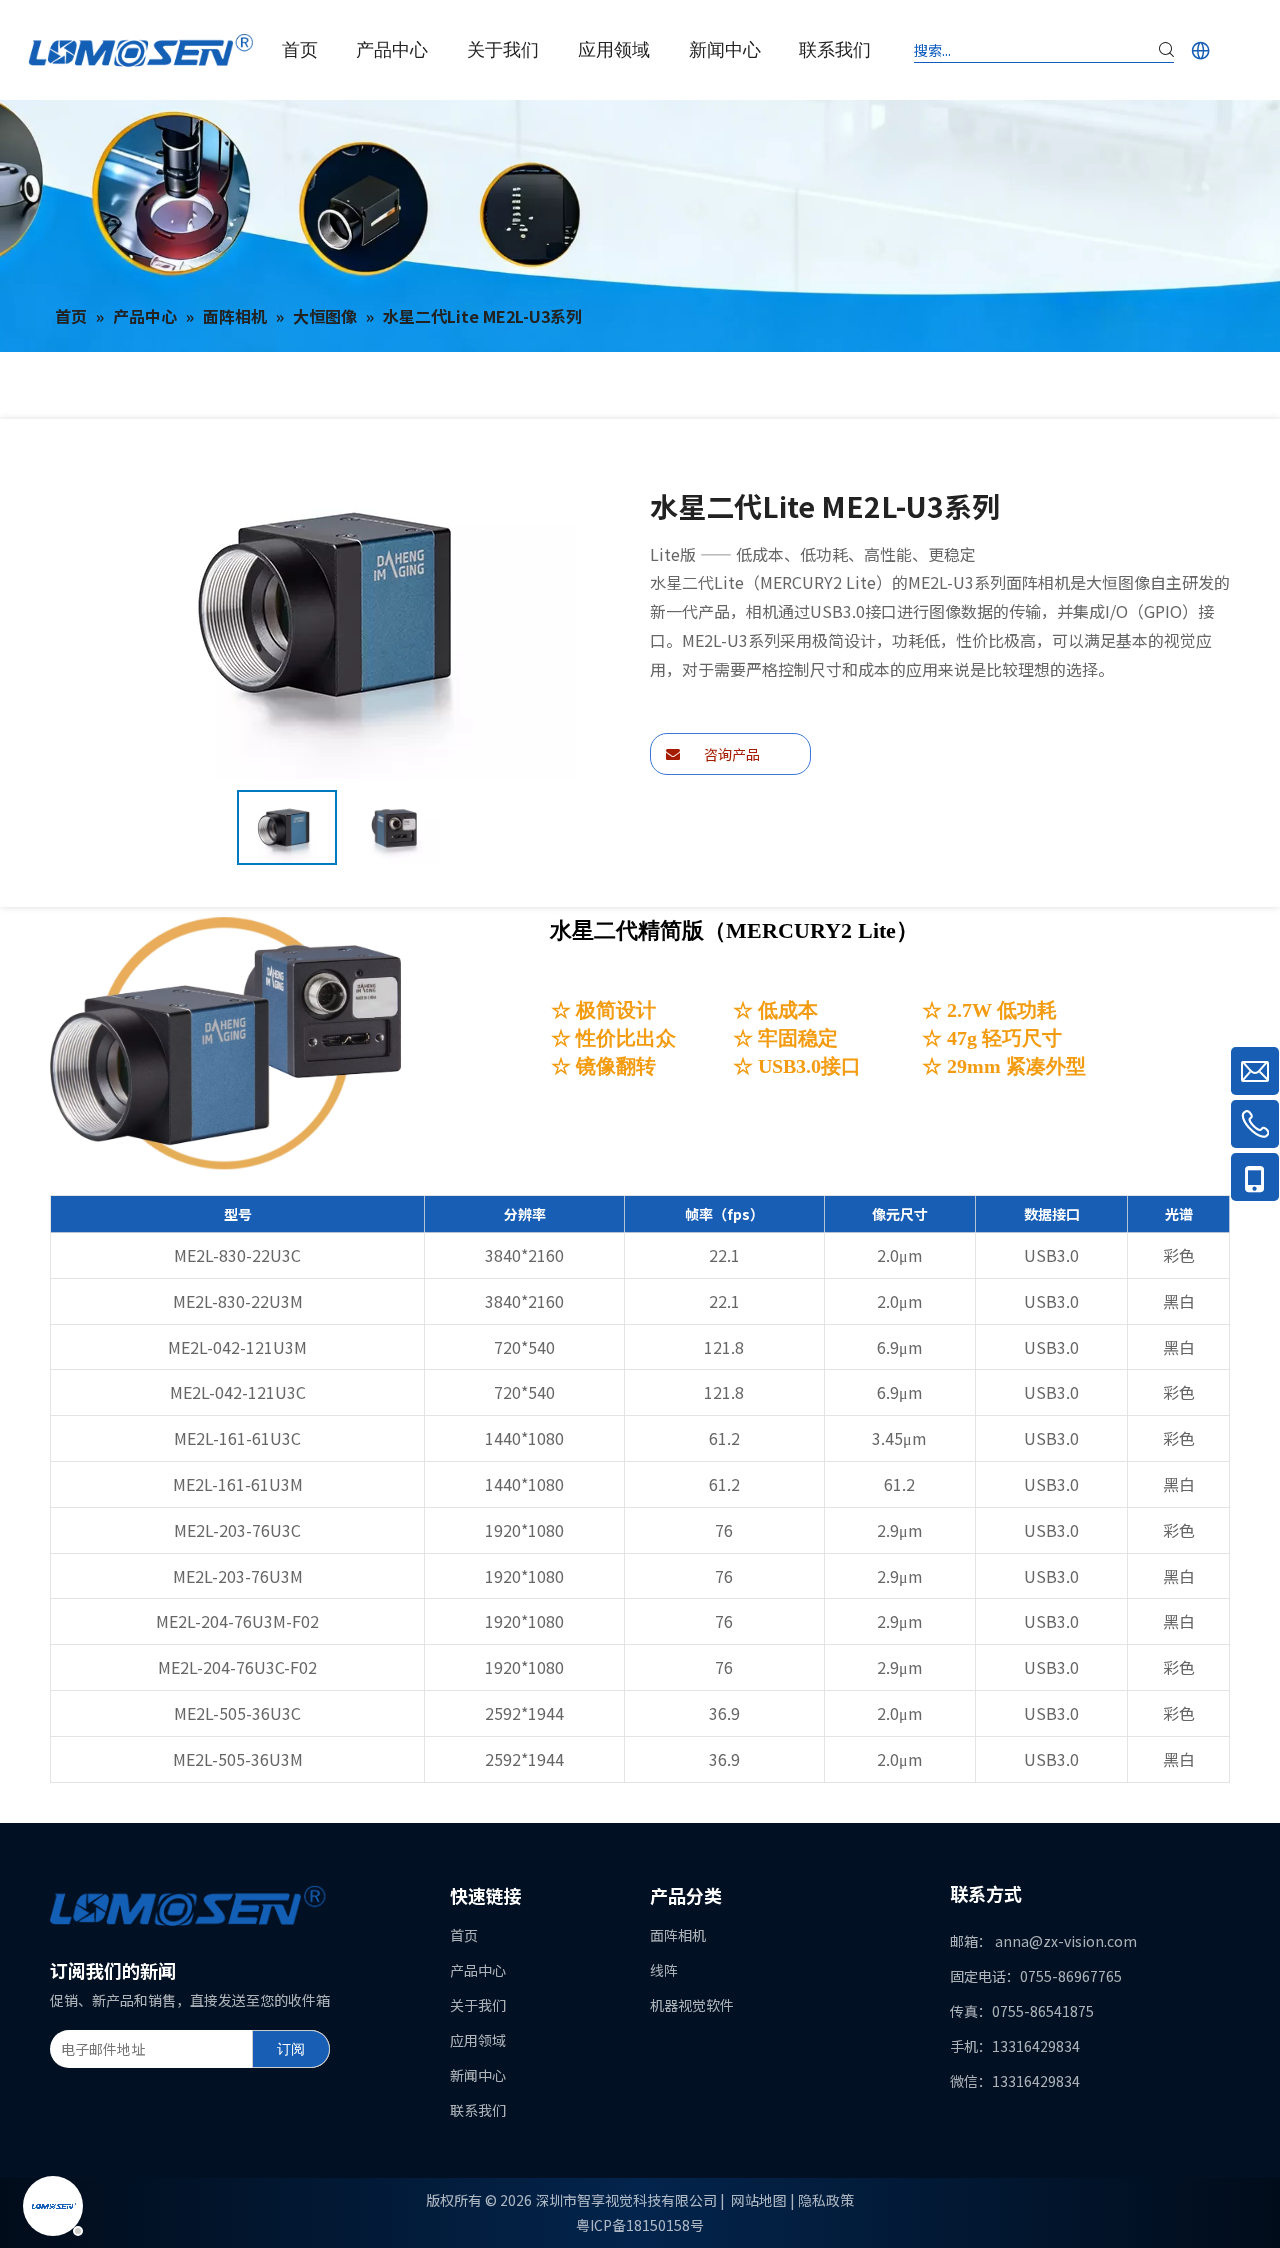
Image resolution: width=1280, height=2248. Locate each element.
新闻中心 (478, 2075)
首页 (464, 1935)
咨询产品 (730, 754)
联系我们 (478, 2110)
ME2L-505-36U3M (238, 1759)
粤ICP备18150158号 (640, 2225)
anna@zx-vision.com (1066, 1941)
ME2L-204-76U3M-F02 (237, 1621)
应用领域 (478, 2040)
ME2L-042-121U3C (238, 1392)
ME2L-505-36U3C (237, 1713)
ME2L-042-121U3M (237, 1347)
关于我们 (478, 2005)
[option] (287, 827)
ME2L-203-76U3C (237, 1530)
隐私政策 (826, 2200)
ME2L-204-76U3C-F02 (237, 1667)
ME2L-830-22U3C (237, 1255)
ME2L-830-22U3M (238, 1301)
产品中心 (478, 1970)
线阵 (664, 1970)
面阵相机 (678, 1935)
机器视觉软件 (692, 2005)
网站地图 (759, 2200)
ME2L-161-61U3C (237, 1438)
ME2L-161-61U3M (238, 1484)
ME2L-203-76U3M (238, 1576)
